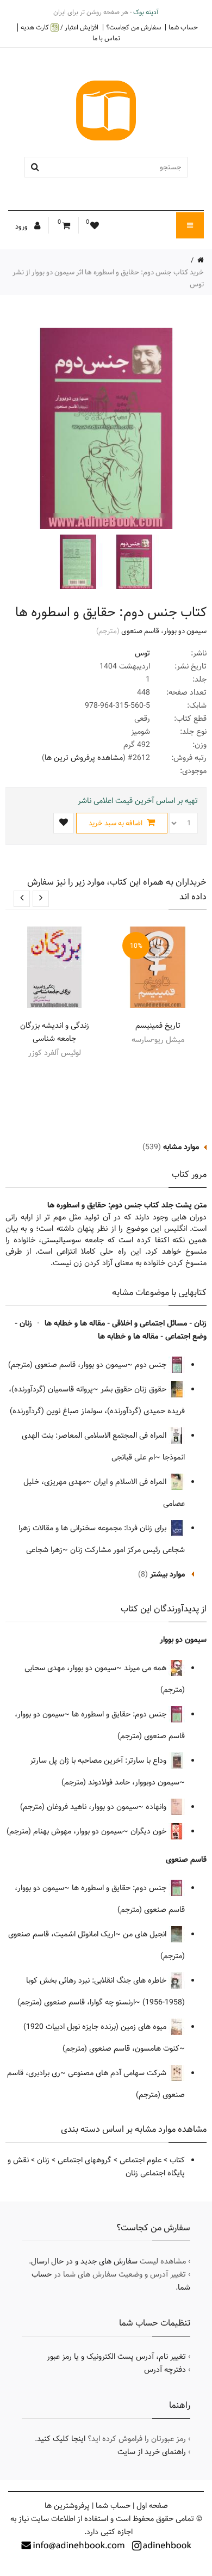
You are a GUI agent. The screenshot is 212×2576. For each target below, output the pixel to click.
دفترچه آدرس (165, 2370)
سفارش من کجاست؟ (133, 27)
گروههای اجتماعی (85, 2160)
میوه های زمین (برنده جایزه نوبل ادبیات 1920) (96, 2027)
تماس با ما (106, 38)
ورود (22, 226)
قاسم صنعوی (140, 631)
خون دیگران (149, 1831)
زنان (43, 2160)
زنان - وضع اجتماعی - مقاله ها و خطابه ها (111, 1330)
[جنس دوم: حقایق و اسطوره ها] (133, 562)
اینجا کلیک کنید (61, 2439)
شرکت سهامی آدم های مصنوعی (118, 2073)
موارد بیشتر (167, 1574)
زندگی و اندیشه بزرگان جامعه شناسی (55, 1032)
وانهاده (157, 1807)
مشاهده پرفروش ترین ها (84, 758)
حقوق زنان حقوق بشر (135, 1389)
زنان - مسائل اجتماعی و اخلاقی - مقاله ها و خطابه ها (126, 1323)
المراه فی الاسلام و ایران (131, 1482)
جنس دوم (152, 1365)
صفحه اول (152, 2506)
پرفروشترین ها (67, 2506)
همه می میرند (146, 1668)
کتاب (177, 2160)
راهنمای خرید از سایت (152, 2452)
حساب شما (183, 27)
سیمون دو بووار (185, 631)
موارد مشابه (181, 1147)
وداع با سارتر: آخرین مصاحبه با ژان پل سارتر (99, 1761)
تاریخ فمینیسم (158, 1026)
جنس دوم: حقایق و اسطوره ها (120, 1714)
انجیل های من (146, 1934)
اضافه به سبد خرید (116, 823)
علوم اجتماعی (141, 2160)
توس (142, 653)
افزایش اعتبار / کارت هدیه (60, 27)
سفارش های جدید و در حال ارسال (84, 2261)
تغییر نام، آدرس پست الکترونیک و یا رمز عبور (116, 2357)
